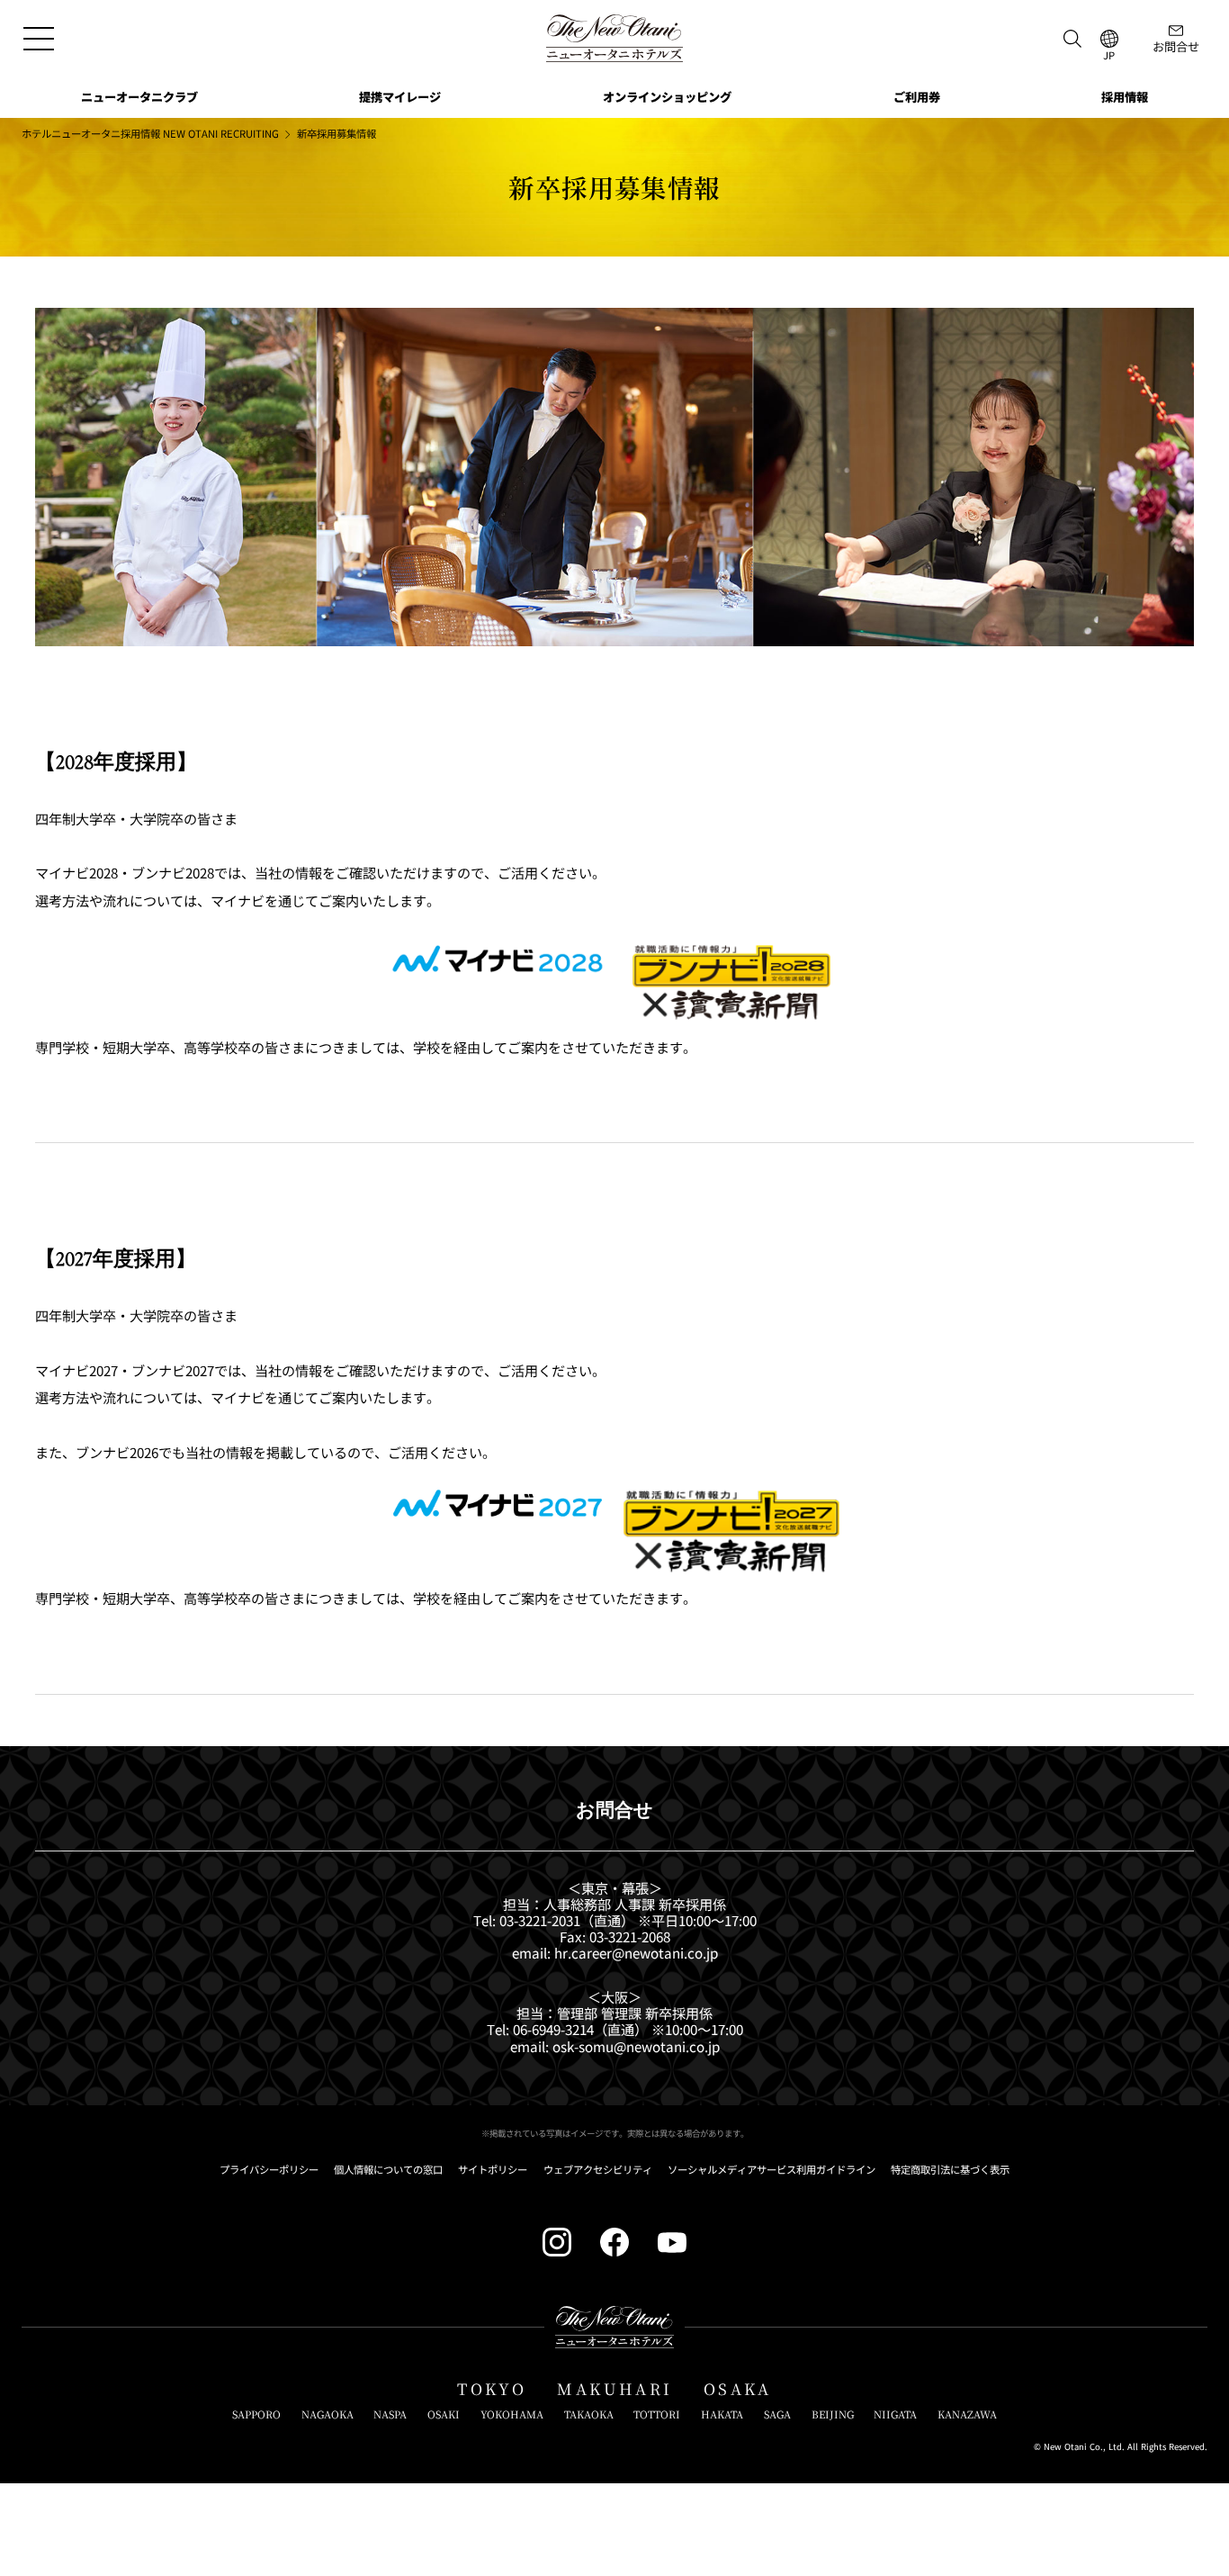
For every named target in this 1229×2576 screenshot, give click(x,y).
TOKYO (492, 2389)
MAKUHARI (614, 2389)
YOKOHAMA (512, 2415)
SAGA (777, 2415)
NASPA (390, 2415)
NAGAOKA (327, 2415)
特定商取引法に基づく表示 (950, 2170)
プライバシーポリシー (269, 2170)
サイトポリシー (493, 2170)
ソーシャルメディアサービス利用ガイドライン (771, 2170)
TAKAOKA (589, 2415)
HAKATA (722, 2415)
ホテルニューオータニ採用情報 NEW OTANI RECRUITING (150, 134)
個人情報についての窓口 (388, 2170)
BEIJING (833, 2415)
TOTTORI (657, 2415)
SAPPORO (256, 2415)
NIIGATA (895, 2415)
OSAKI (444, 2415)
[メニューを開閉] (38, 38)
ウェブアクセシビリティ (598, 2170)
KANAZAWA (967, 2415)
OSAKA (738, 2389)
